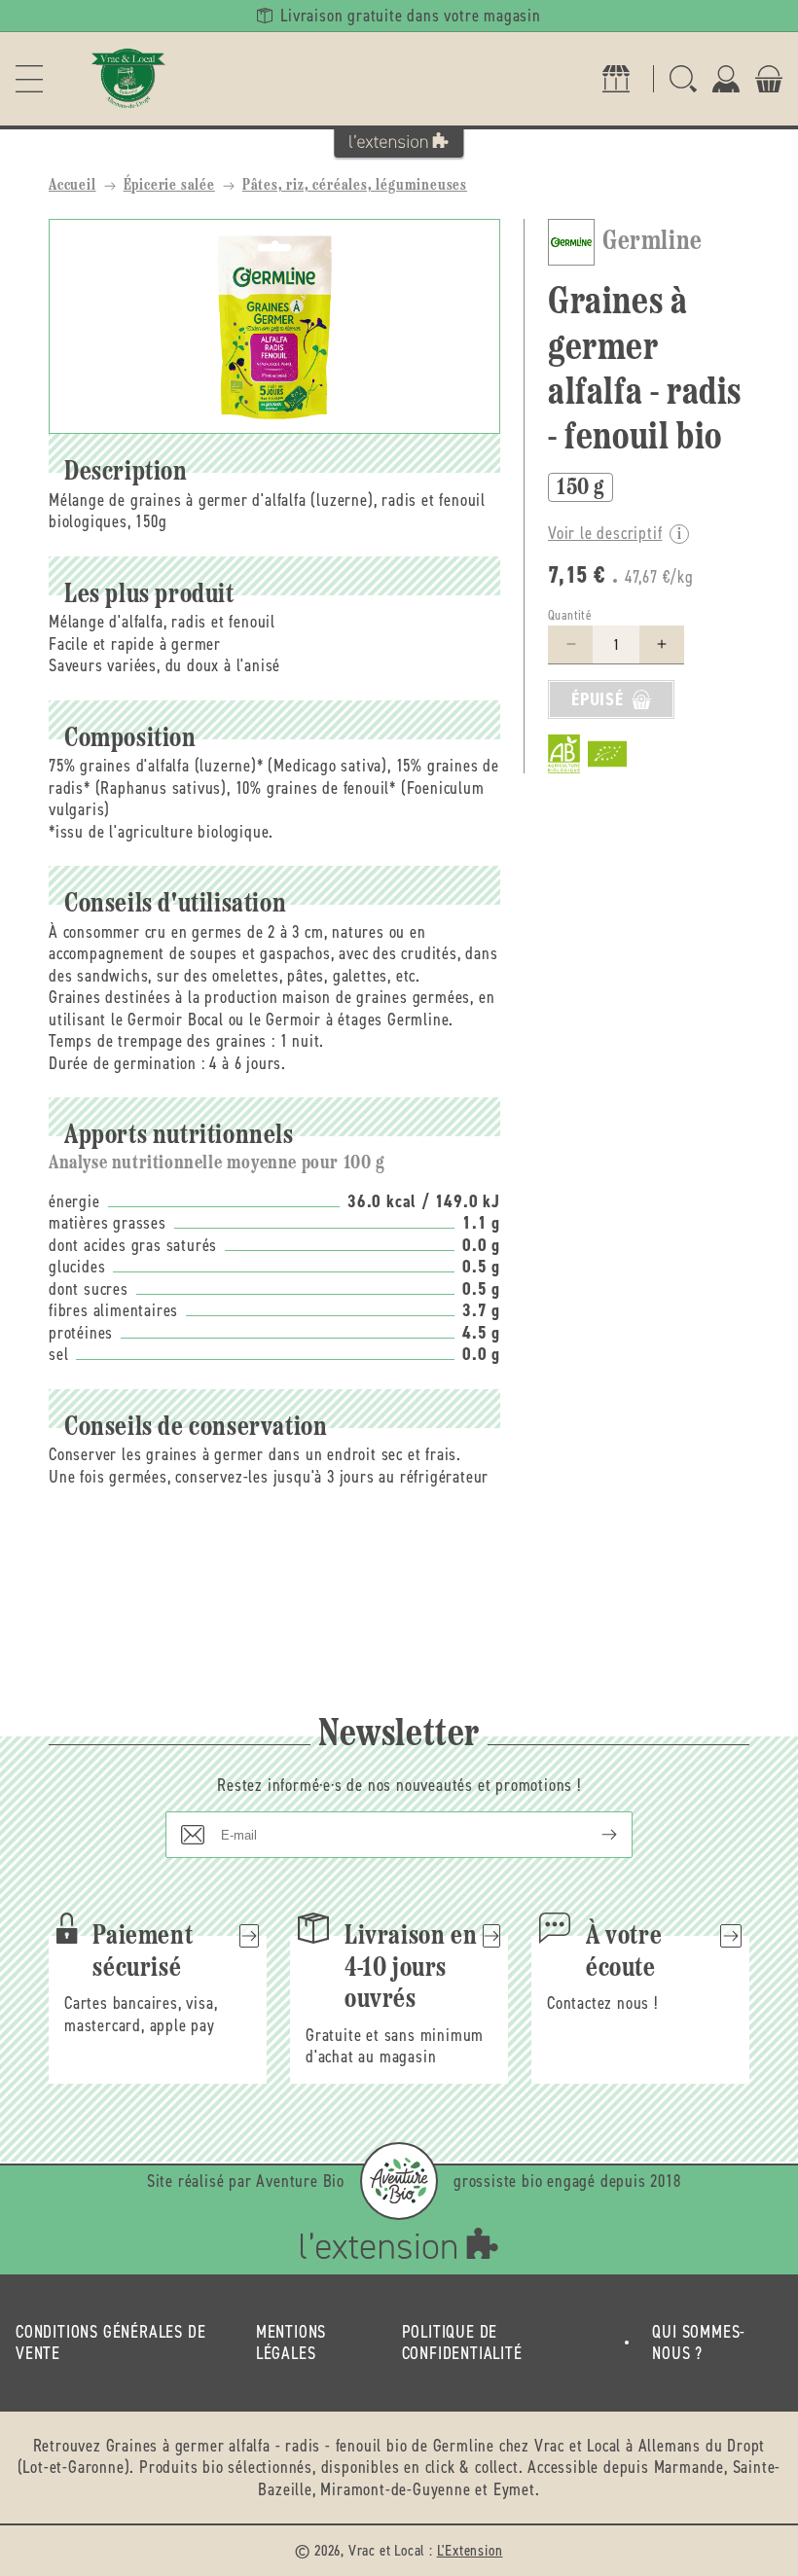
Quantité (570, 615)
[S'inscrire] (594, 1835)
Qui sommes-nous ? (699, 2343)
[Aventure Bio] (399, 2181)
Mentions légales (291, 2343)
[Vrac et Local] (128, 79)
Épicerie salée (169, 186)
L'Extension (470, 2550)
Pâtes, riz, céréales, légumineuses (355, 186)
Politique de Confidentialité (462, 2343)
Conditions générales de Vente (110, 2343)
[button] (29, 79)
